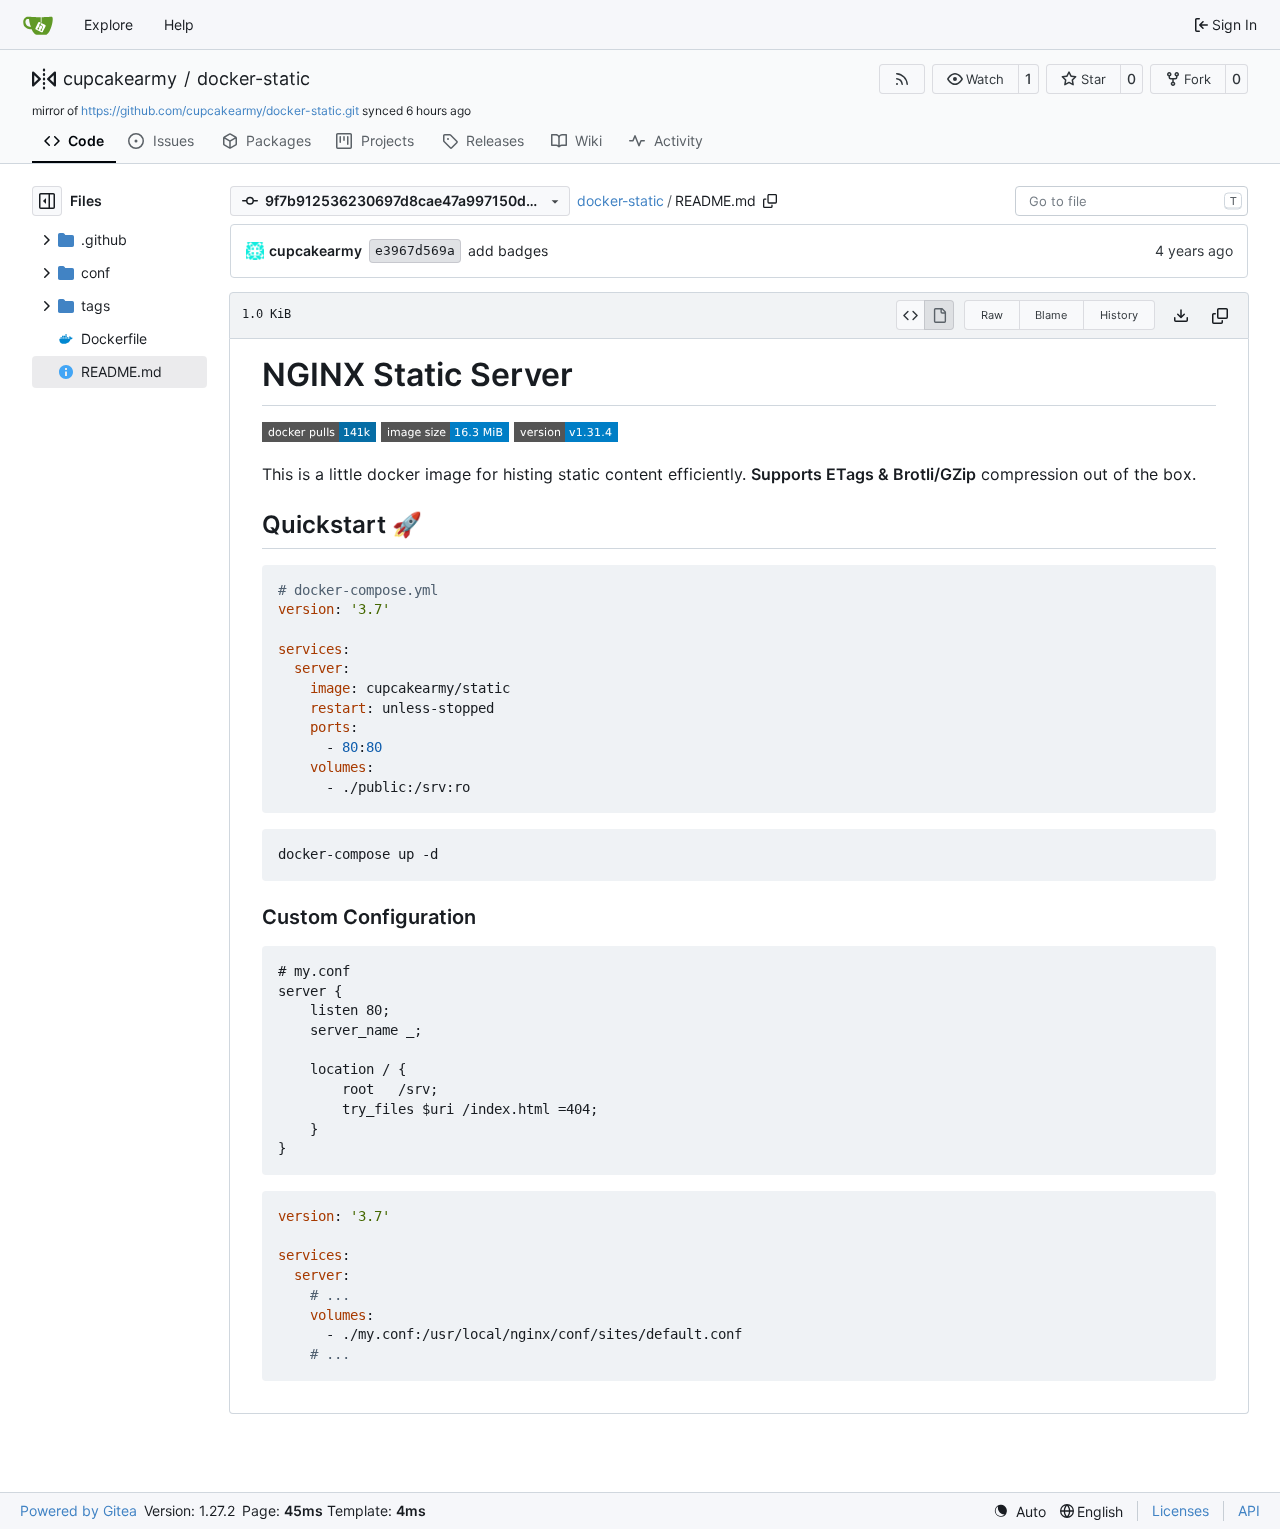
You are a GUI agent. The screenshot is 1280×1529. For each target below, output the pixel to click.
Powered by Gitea (78, 1510)
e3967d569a (415, 250)
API (1249, 1510)
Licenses (1180, 1510)
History (1119, 315)
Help (179, 24)
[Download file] (1181, 315)
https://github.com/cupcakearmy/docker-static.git (220, 110)
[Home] (38, 25)
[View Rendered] (939, 315)
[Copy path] (770, 201)
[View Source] (910, 315)
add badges (508, 250)
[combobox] (1131, 201)
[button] (975, 79)
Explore (108, 24)
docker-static (253, 79)
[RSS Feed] (902, 79)
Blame (1051, 315)
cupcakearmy (120, 79)
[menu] (1019, 1511)
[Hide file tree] (47, 201)
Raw (992, 315)
